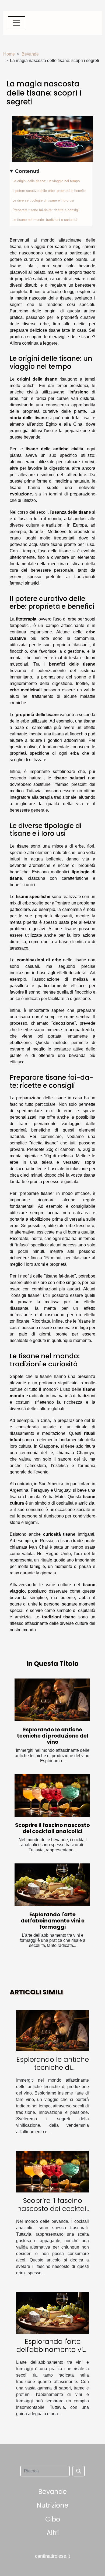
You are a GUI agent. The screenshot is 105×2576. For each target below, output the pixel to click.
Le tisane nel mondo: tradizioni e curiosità (45, 220)
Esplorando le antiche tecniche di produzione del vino (53, 1736)
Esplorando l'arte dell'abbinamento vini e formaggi (53, 1921)
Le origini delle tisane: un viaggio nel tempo (46, 181)
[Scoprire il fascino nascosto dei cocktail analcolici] (52, 1795)
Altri (53, 2533)
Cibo (53, 2519)
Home (9, 54)
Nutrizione (52, 2505)
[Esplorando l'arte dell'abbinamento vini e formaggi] (52, 1885)
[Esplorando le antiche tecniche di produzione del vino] (52, 1700)
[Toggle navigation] (16, 23)
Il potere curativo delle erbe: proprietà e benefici (49, 191)
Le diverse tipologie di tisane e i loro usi (43, 200)
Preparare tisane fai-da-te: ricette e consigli (46, 210)
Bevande (30, 54)
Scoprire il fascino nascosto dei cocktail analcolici (52, 1828)
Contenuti (27, 171)
